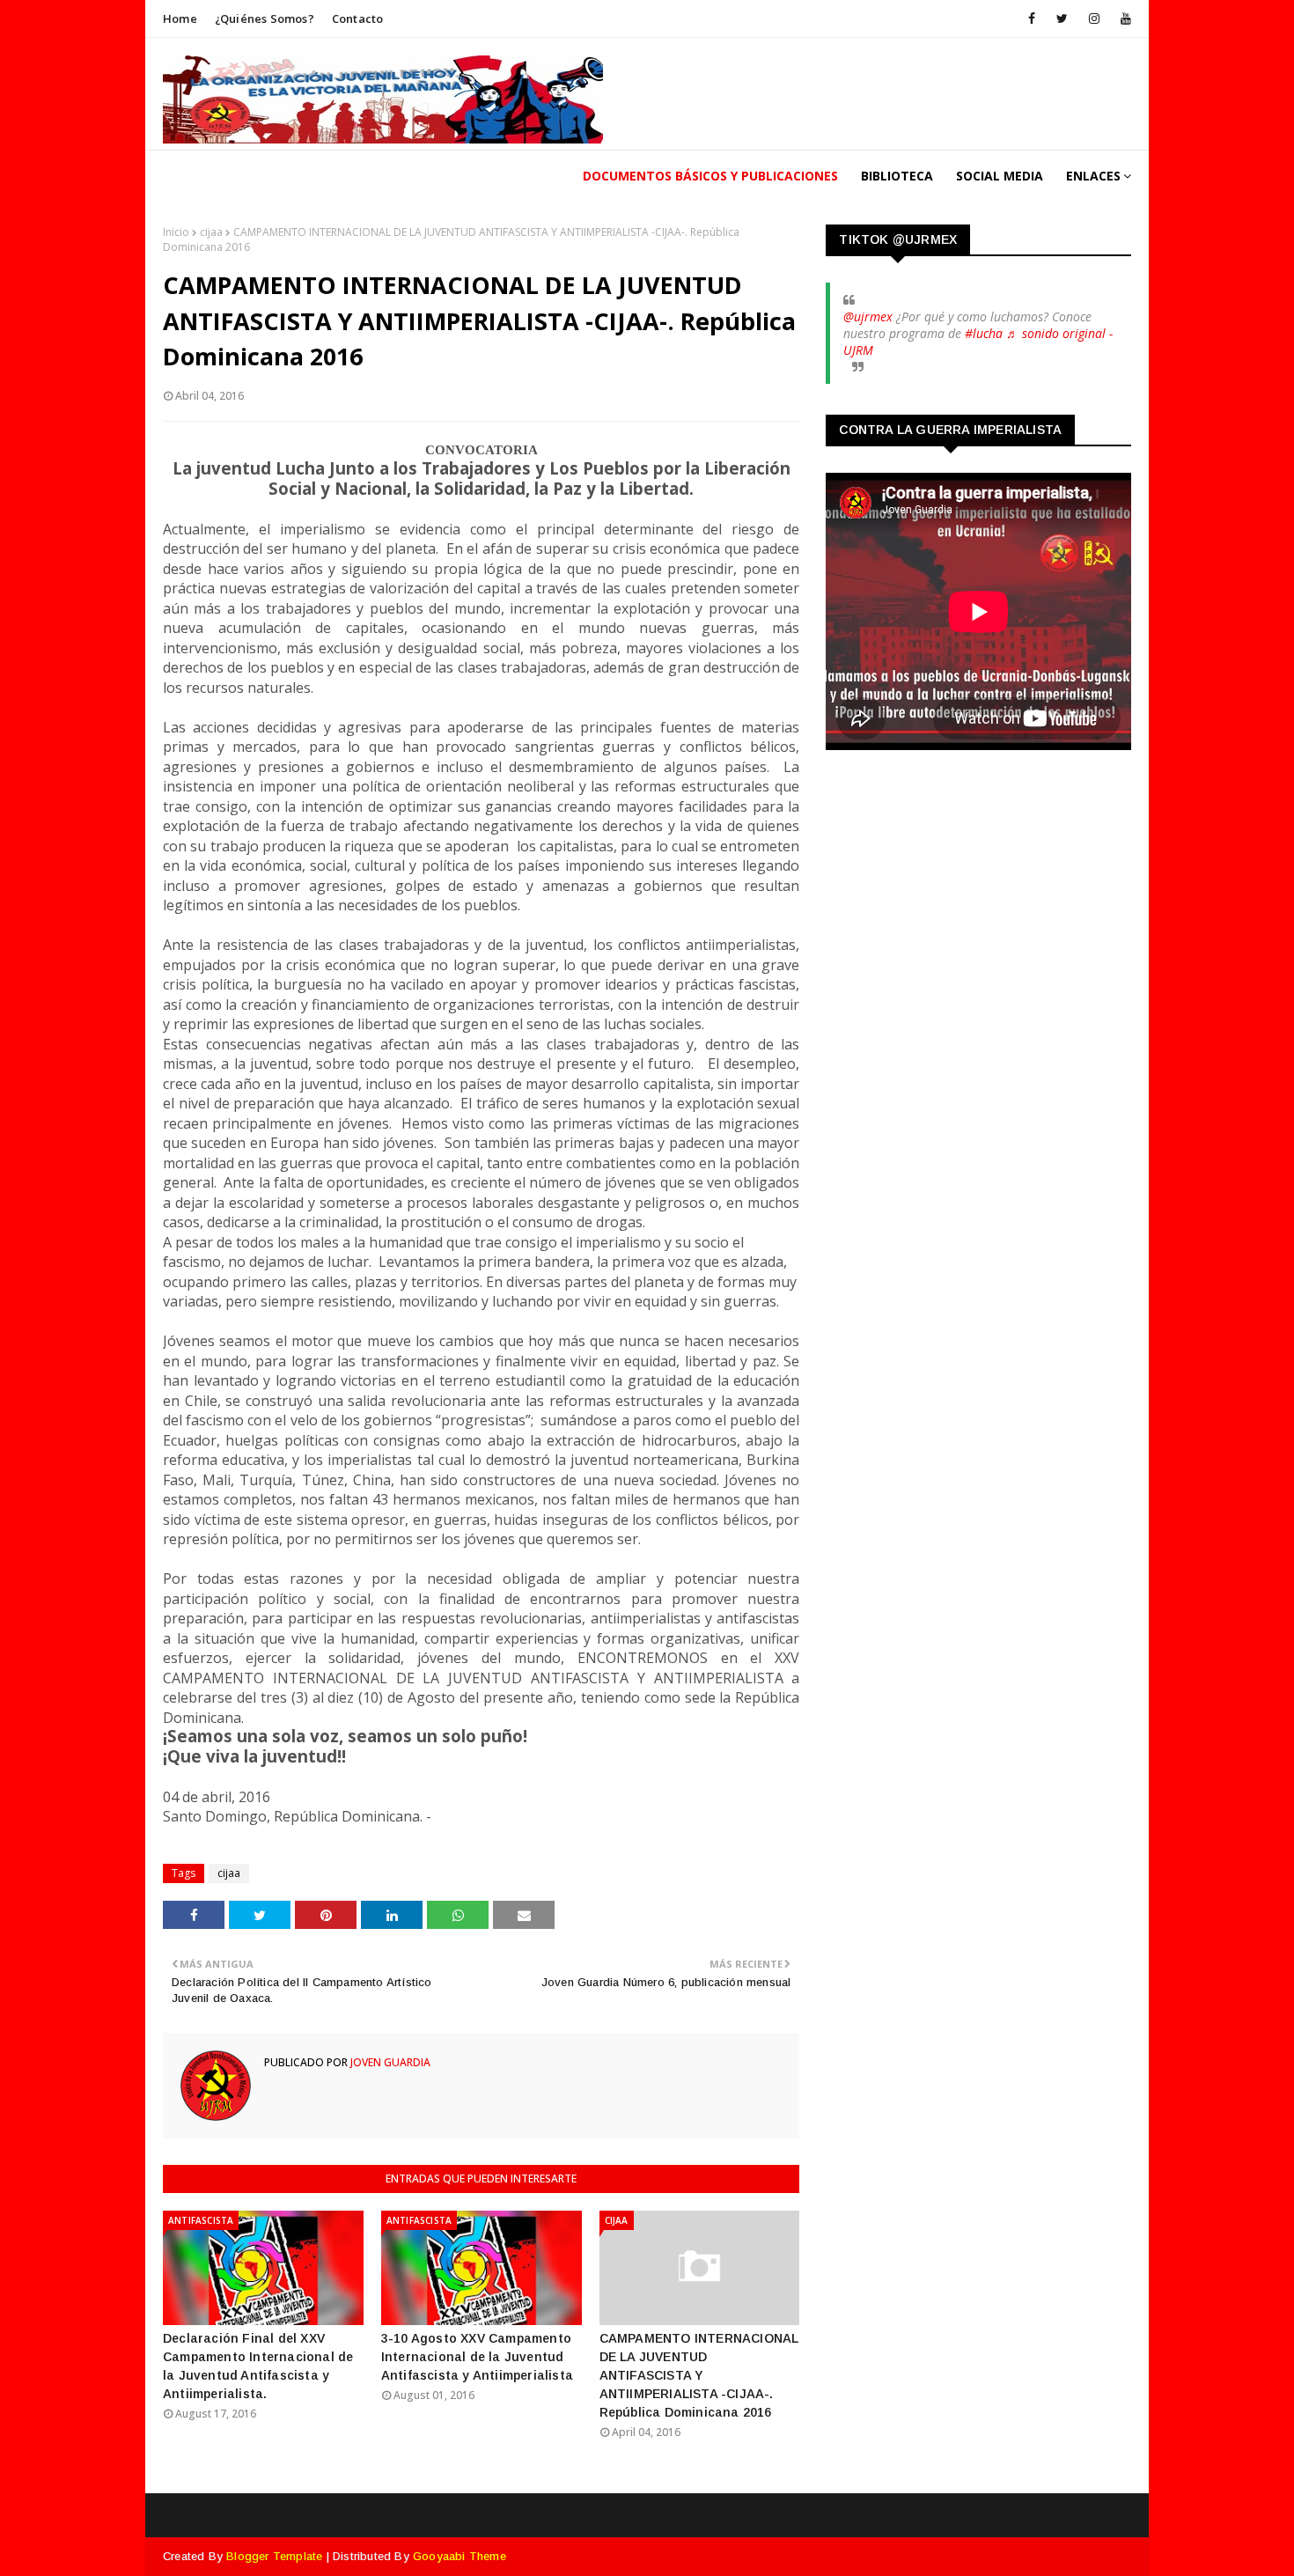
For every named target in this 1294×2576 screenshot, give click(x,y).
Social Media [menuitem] (1000, 176)
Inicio (176, 232)
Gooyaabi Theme (460, 2556)
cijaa (211, 232)
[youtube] (1123, 18)
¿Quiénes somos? (265, 18)
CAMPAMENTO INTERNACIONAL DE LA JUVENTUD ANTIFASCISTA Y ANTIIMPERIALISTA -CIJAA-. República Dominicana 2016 (699, 2375)
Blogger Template (274, 2556)
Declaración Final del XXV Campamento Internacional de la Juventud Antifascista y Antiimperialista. (258, 2366)
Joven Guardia (389, 2062)
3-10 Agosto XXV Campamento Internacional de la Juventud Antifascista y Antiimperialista (477, 2357)
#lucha (984, 333)
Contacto (358, 18)
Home (180, 18)
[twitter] (1062, 18)
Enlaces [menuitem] (1093, 176)
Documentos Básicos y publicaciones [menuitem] (710, 176)
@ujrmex (868, 316)
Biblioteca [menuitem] (897, 176)
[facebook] (1032, 18)
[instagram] (1094, 18)
